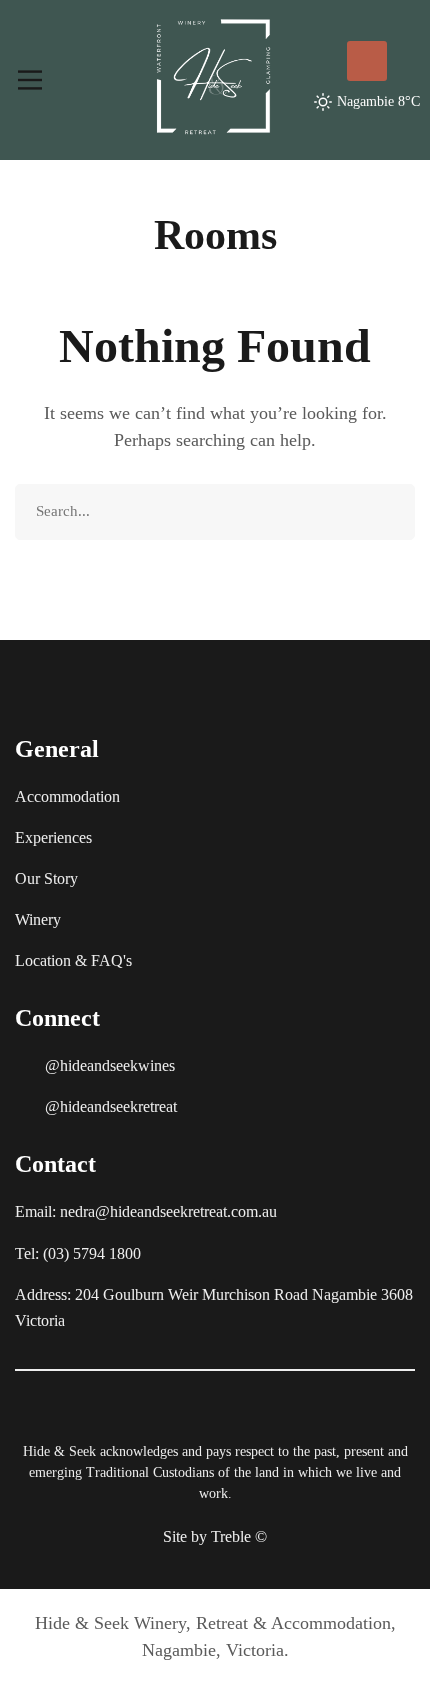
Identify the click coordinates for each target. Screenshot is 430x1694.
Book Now (367, 61)
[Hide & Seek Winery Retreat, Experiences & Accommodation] (213, 76)
